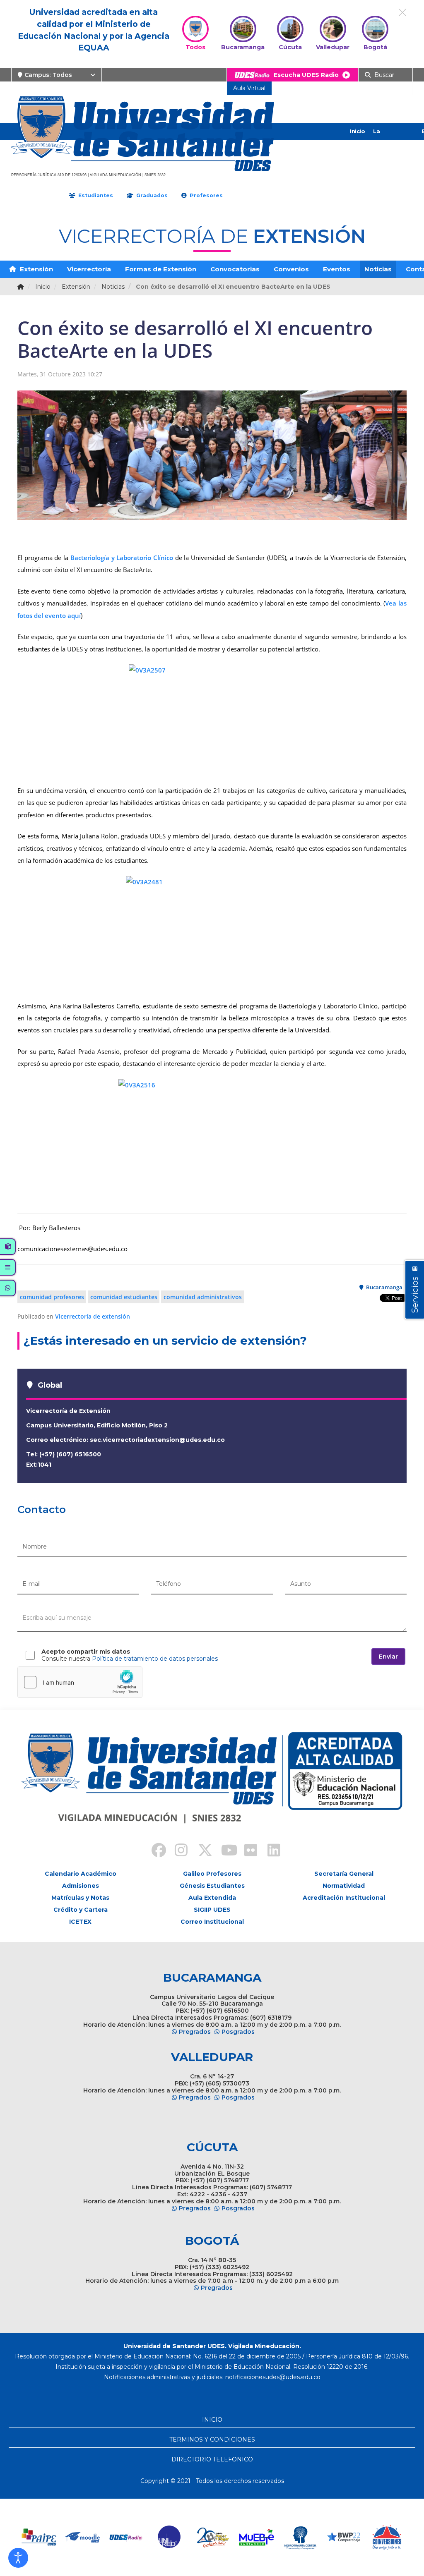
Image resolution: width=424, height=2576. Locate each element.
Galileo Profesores (212, 1874)
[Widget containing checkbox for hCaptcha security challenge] (80, 1682)
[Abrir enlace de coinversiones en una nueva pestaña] (387, 2537)
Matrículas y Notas (80, 1898)
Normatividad (344, 1886)
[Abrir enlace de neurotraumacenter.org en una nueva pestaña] (300, 2537)
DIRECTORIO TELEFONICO (212, 2459)
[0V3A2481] (212, 934)
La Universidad (390, 140)
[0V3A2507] (212, 720)
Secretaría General (344, 1874)
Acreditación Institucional (344, 1898)
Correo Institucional (212, 1922)
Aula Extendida (212, 1898)
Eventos (337, 269)
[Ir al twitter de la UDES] (200, 1851)
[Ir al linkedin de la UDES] (270, 1851)
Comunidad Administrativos (203, 1297)
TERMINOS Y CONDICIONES (212, 2440)
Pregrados (195, 2032)
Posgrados (238, 2032)
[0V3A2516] (212, 1142)
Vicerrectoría (89, 269)
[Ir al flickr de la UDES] (247, 1851)
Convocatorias (235, 269)
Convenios (291, 269)
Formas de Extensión (161, 269)
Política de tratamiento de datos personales (155, 1659)
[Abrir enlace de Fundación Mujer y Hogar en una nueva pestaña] (213, 2537)
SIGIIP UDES (212, 1910)
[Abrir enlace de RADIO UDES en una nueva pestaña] (126, 2537)
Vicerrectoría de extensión (93, 1316)
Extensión (36, 269)
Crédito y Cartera (81, 1910)
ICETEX (80, 1922)
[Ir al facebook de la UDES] (154, 1851)
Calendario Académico (81, 1874)
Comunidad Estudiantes (124, 1297)
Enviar (388, 1657)
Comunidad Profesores (52, 1297)
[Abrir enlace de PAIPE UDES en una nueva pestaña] (39, 2537)
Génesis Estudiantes (212, 1886)
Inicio (357, 131)
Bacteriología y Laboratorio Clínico (122, 558)
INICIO (212, 2420)
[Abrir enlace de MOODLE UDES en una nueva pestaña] (83, 2537)
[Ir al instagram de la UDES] (177, 1851)
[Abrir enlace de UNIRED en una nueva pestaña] (170, 2537)
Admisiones (81, 1886)
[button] (18, 2558)
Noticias (378, 269)
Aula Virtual (249, 88)
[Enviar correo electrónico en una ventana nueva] (273, 2377)
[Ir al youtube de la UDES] (224, 1851)
